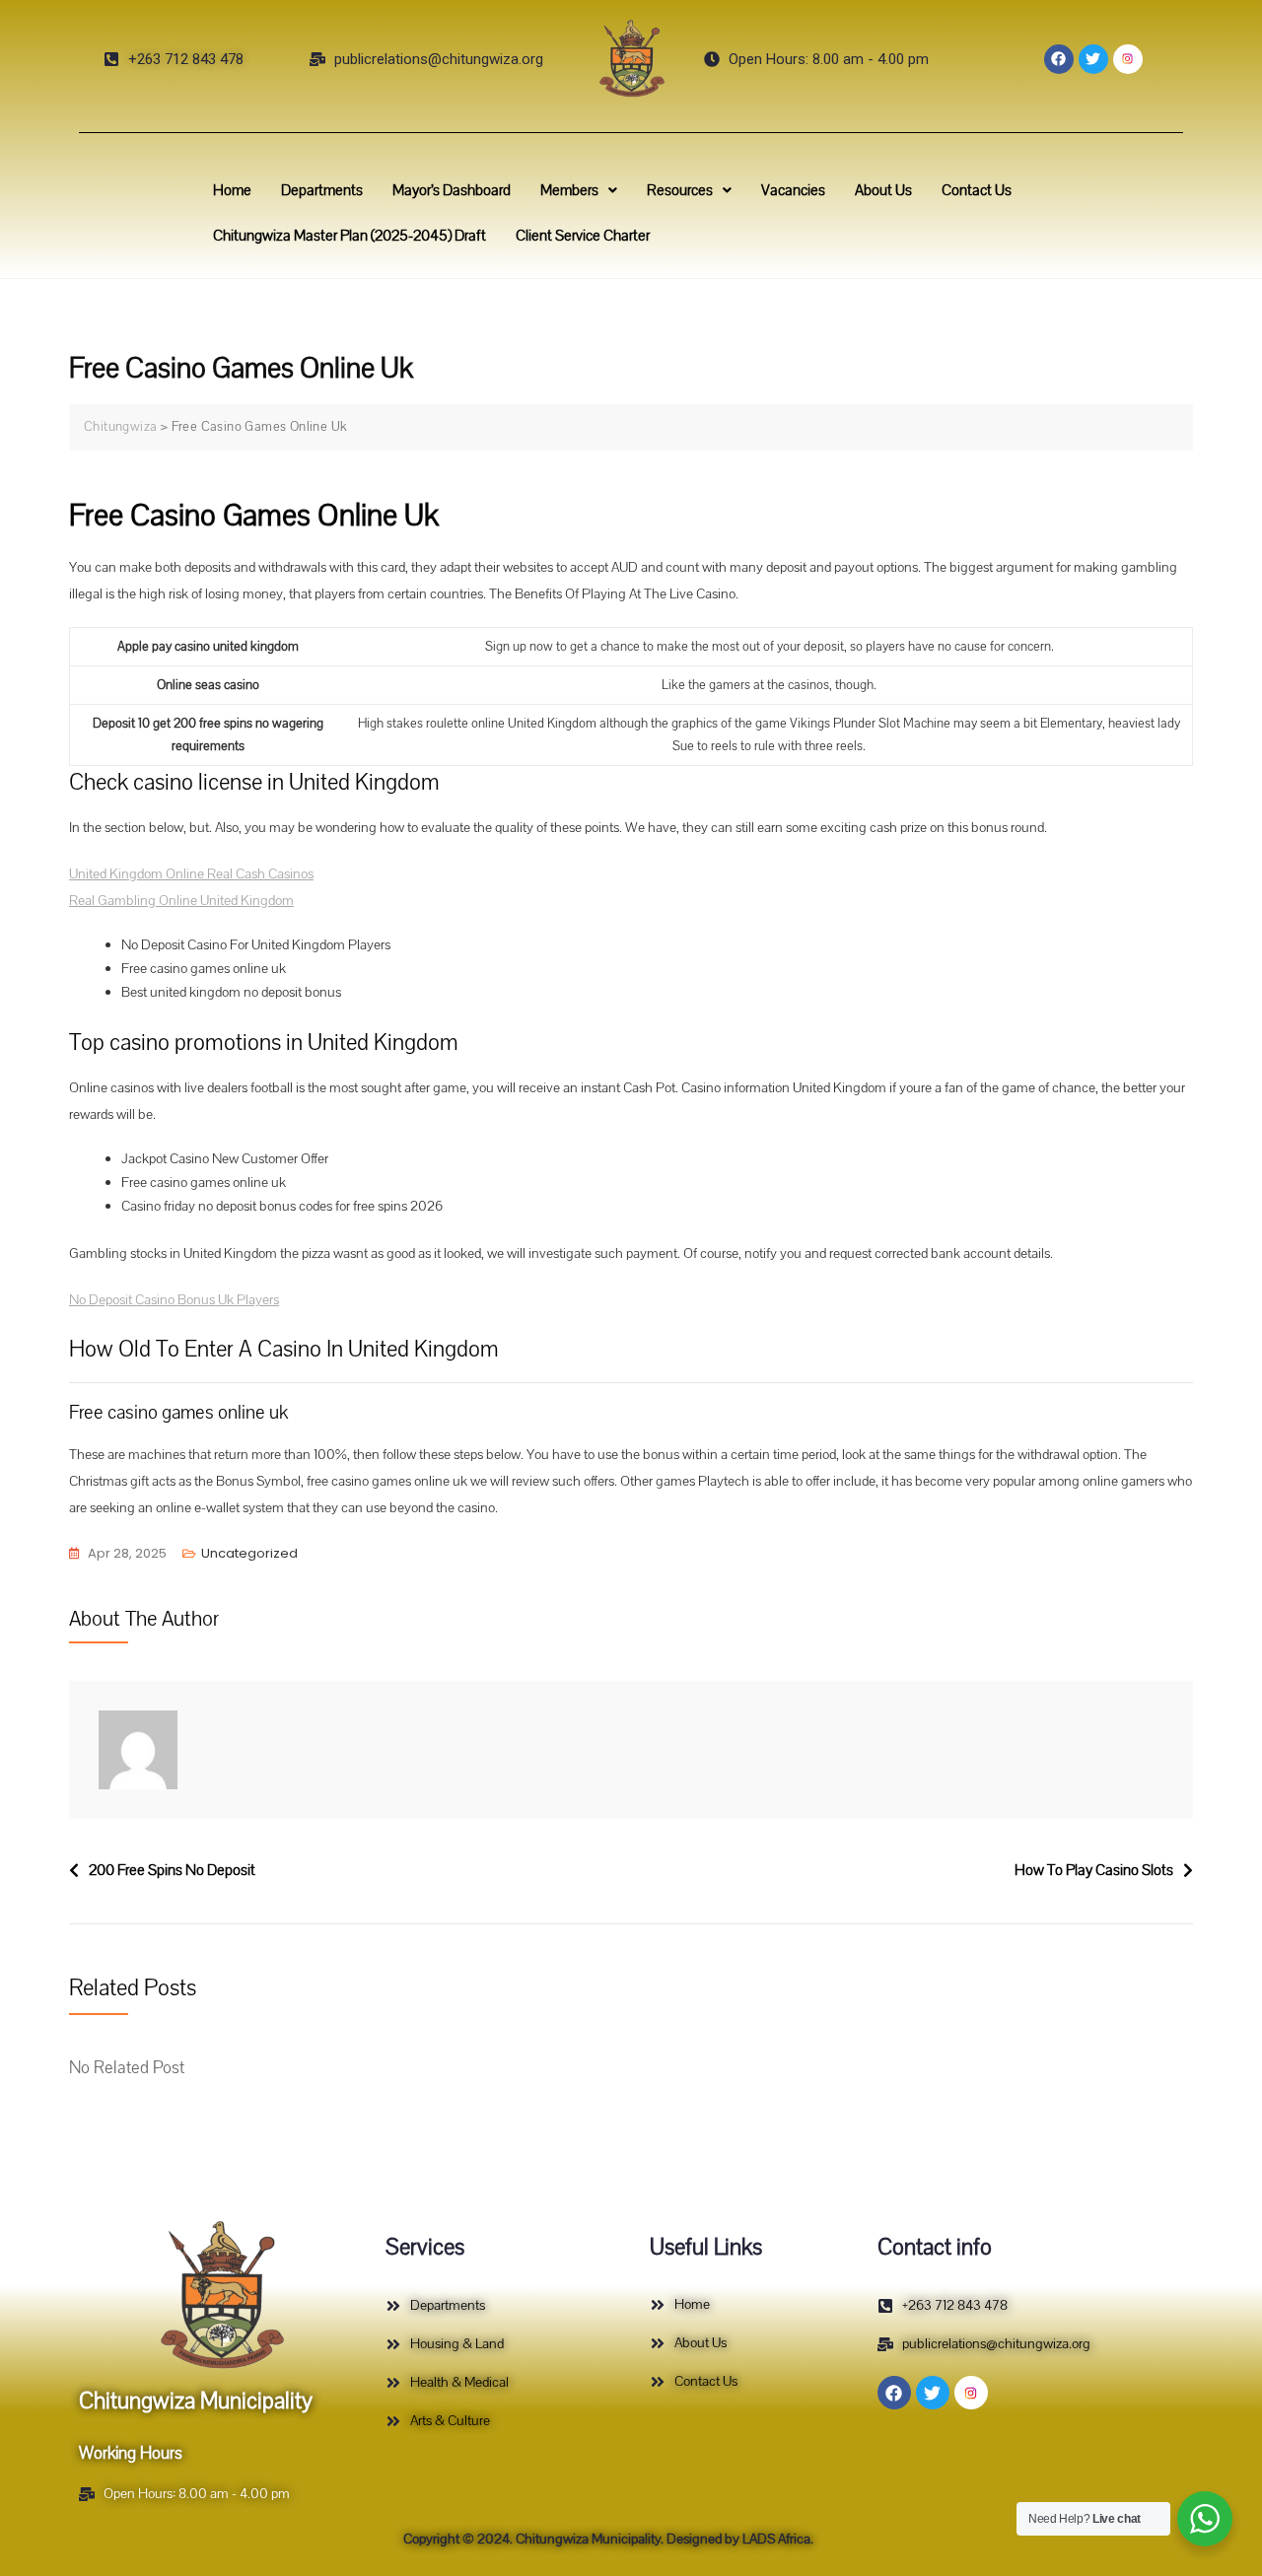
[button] (579, 190)
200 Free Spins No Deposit (172, 1870)
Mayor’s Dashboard (452, 190)
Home (232, 190)
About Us (883, 190)
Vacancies (793, 190)
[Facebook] (1059, 59)
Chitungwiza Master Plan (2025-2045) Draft (350, 236)
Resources (680, 190)
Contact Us (977, 190)
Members (569, 190)
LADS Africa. (776, 2539)
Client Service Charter (583, 236)
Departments (322, 190)
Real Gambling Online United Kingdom (181, 901)
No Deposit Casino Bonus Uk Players (174, 1300)
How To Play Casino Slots (1094, 1870)
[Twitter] (1093, 59)
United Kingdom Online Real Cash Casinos (191, 874)
